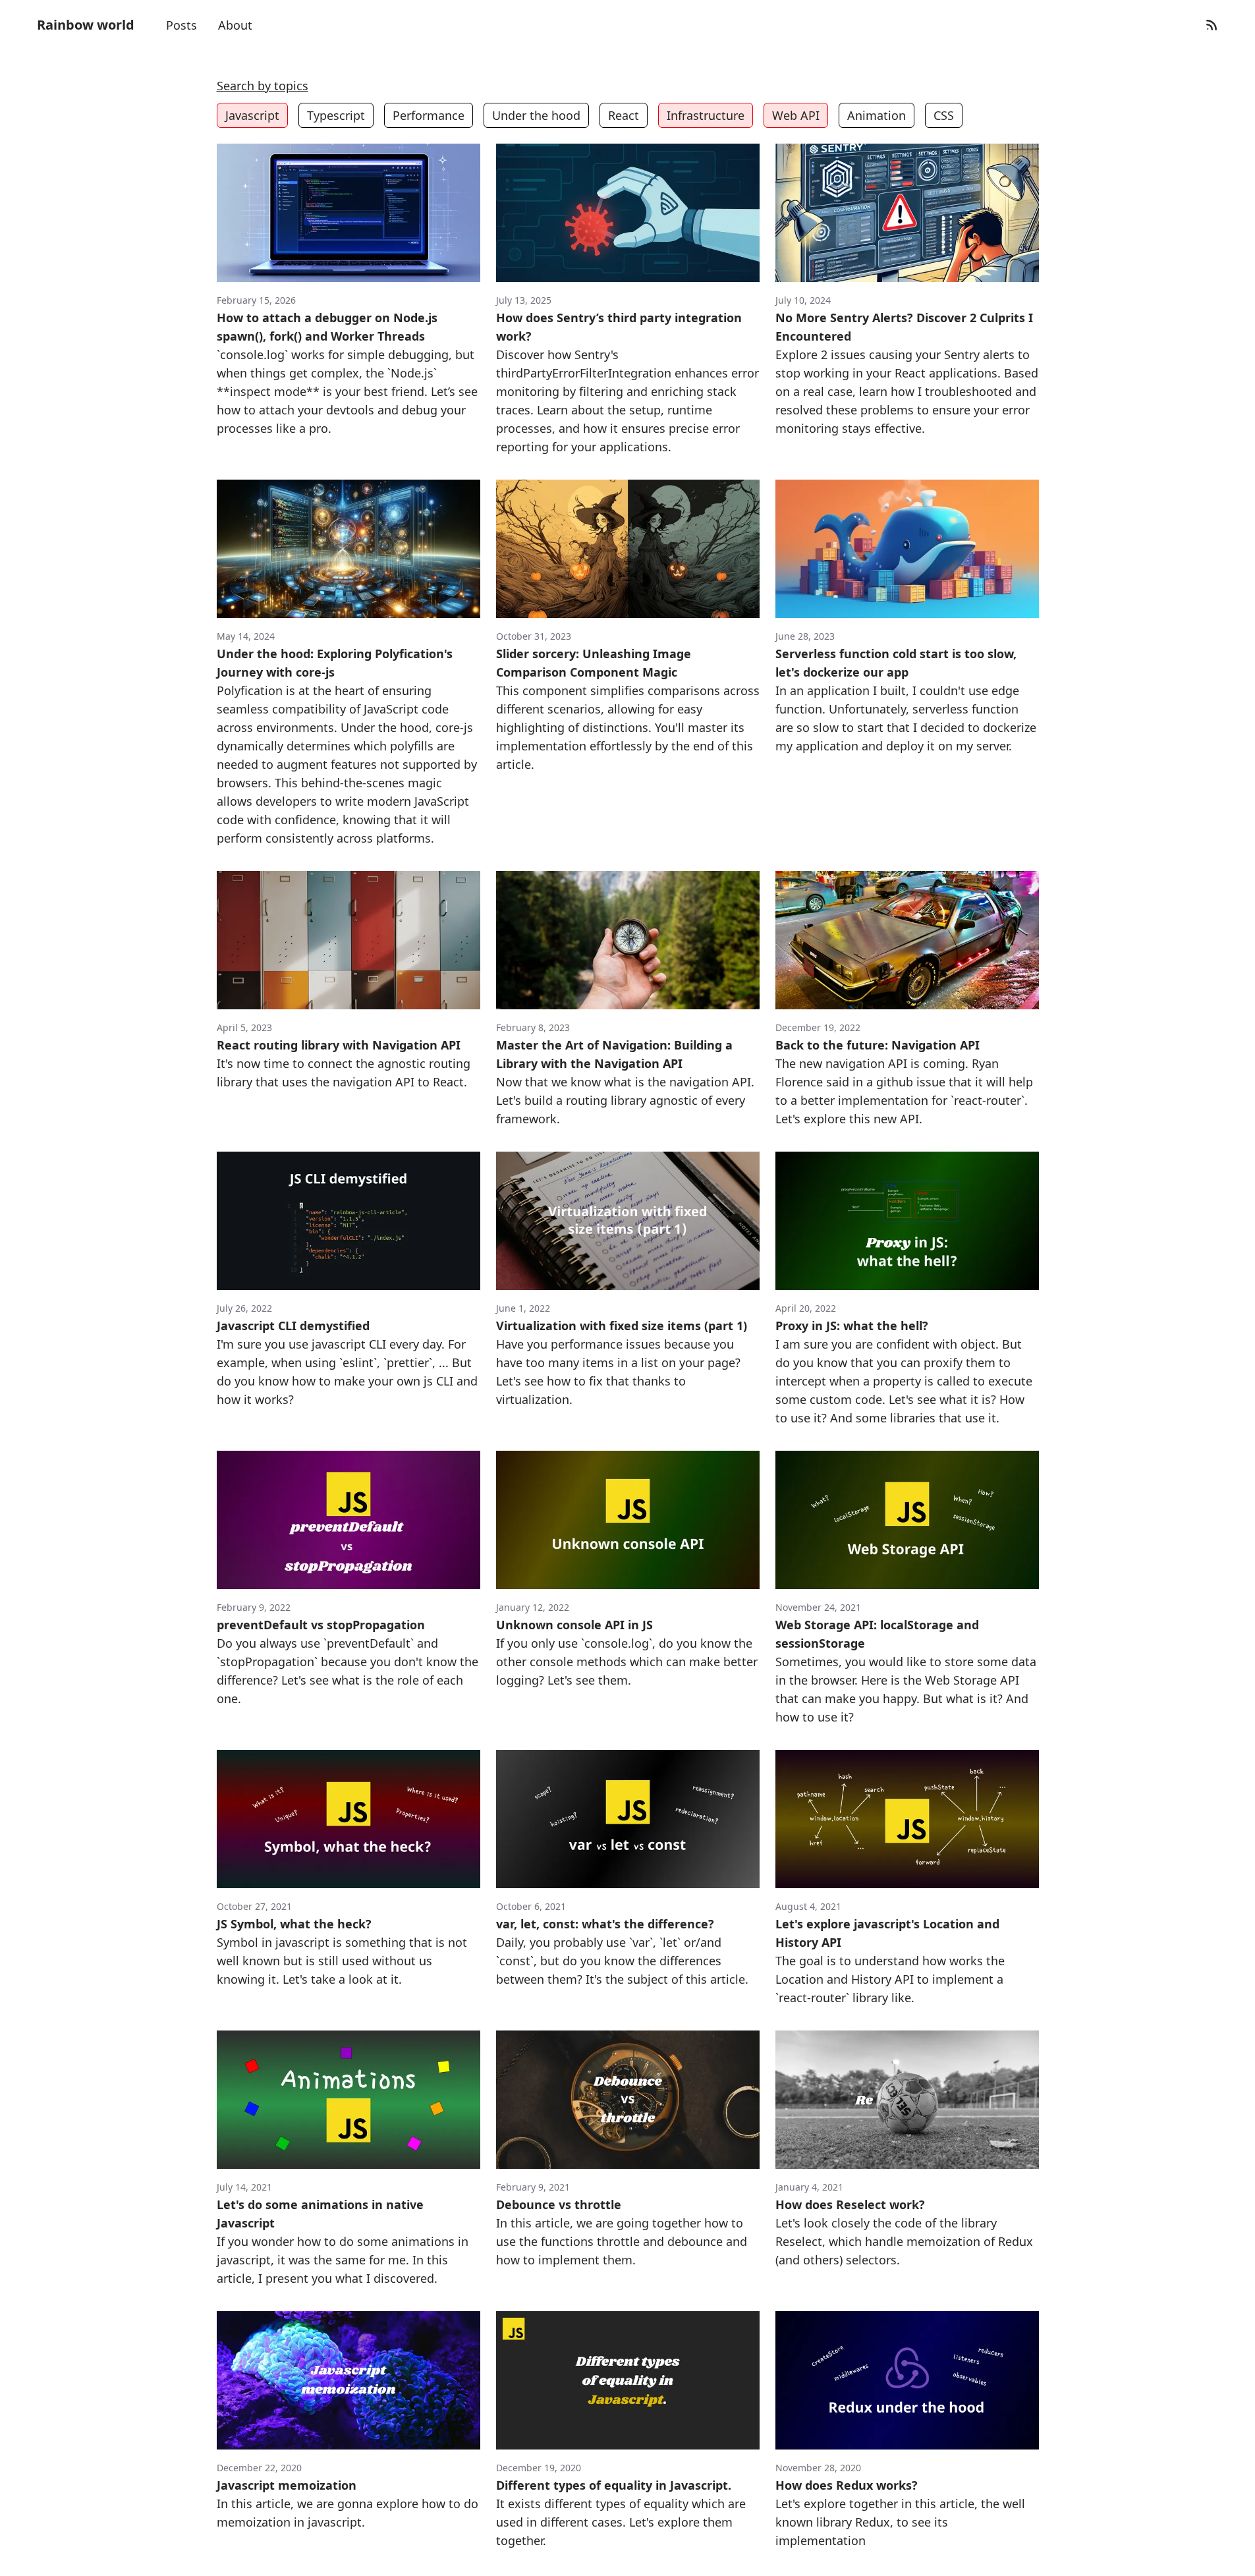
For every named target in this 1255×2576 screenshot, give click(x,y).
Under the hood (536, 115)
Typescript (336, 115)
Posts (181, 25)
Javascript (252, 115)
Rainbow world (86, 25)
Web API (796, 115)
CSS (944, 115)
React (624, 115)
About (235, 25)
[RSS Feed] (1212, 25)
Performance (429, 115)
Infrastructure (706, 115)
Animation (877, 115)
